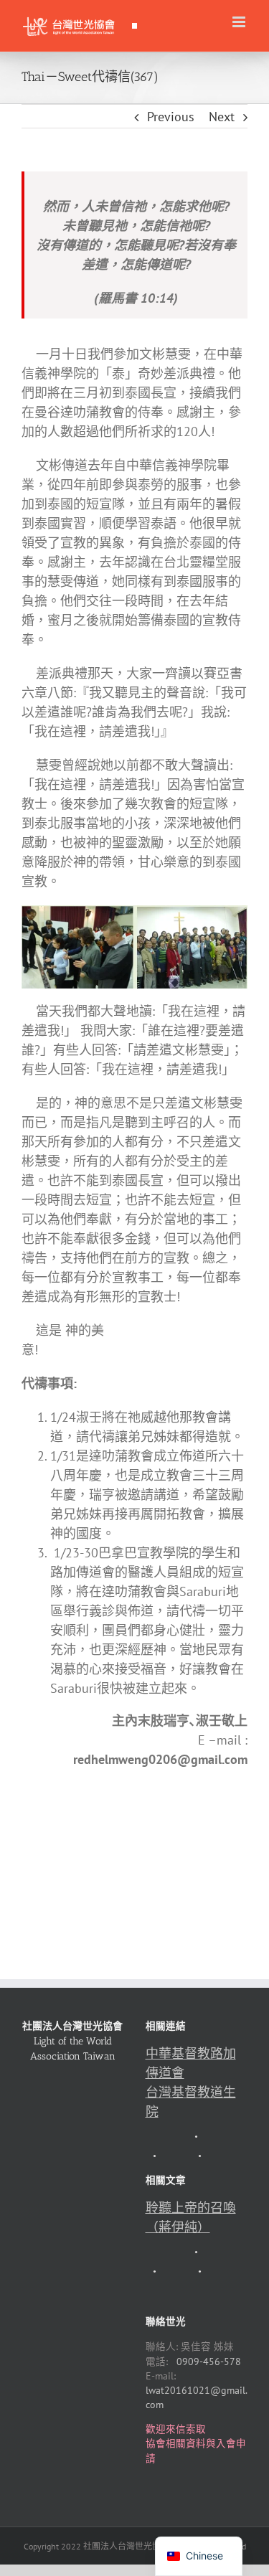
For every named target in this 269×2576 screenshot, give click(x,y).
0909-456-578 (209, 2362)
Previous (171, 117)
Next (222, 117)
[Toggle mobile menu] (240, 22)
